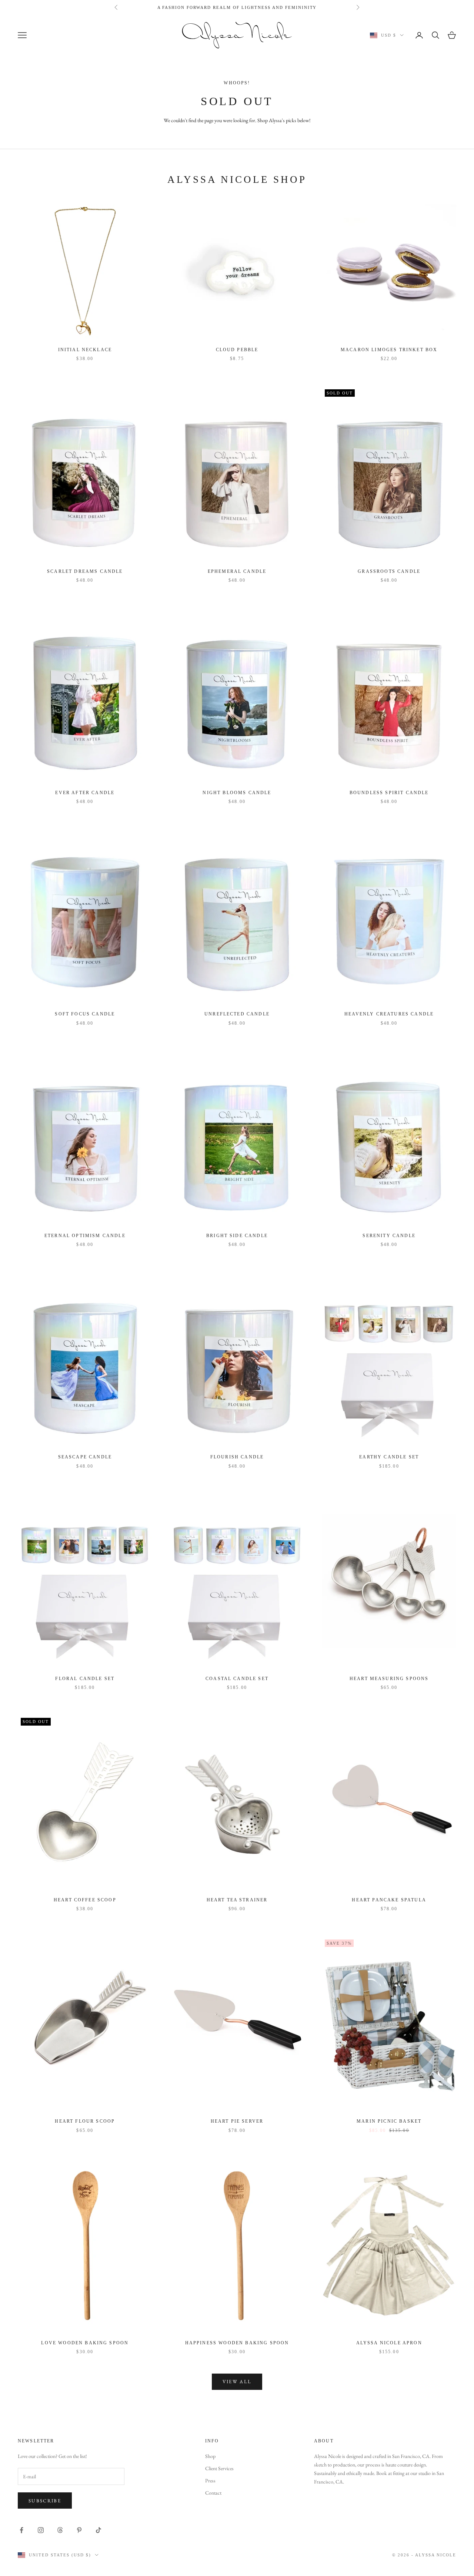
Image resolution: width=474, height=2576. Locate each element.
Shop (210, 2456)
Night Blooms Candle (237, 793)
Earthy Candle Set (389, 1457)
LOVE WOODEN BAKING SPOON (85, 2343)
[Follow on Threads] (60, 2530)
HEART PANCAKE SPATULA (389, 1900)
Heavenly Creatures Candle (389, 1014)
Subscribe (45, 2501)
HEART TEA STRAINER (237, 1900)
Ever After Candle (85, 793)
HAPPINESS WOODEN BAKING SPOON (237, 2343)
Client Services (219, 2468)
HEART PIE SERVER (237, 2121)
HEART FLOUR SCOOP (85, 2121)
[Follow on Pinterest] (79, 2530)
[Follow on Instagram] (41, 2530)
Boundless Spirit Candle (389, 793)
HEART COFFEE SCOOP (85, 1900)
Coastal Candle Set (237, 1679)
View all (237, 2382)
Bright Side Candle (237, 1236)
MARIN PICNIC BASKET (389, 2121)
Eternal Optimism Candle (85, 1236)
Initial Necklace (85, 350)
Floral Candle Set (85, 1679)
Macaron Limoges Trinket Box (389, 350)
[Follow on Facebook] (21, 2530)
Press (210, 2481)
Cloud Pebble (237, 350)
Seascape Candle (85, 1457)
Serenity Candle (389, 1236)
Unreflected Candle (237, 1014)
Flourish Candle (237, 1457)
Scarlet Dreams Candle (85, 571)
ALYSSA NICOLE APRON (389, 2343)
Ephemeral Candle (237, 571)
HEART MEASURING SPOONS (389, 1679)
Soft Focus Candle (85, 1014)
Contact (213, 2493)
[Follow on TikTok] (99, 2530)
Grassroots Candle (389, 571)
